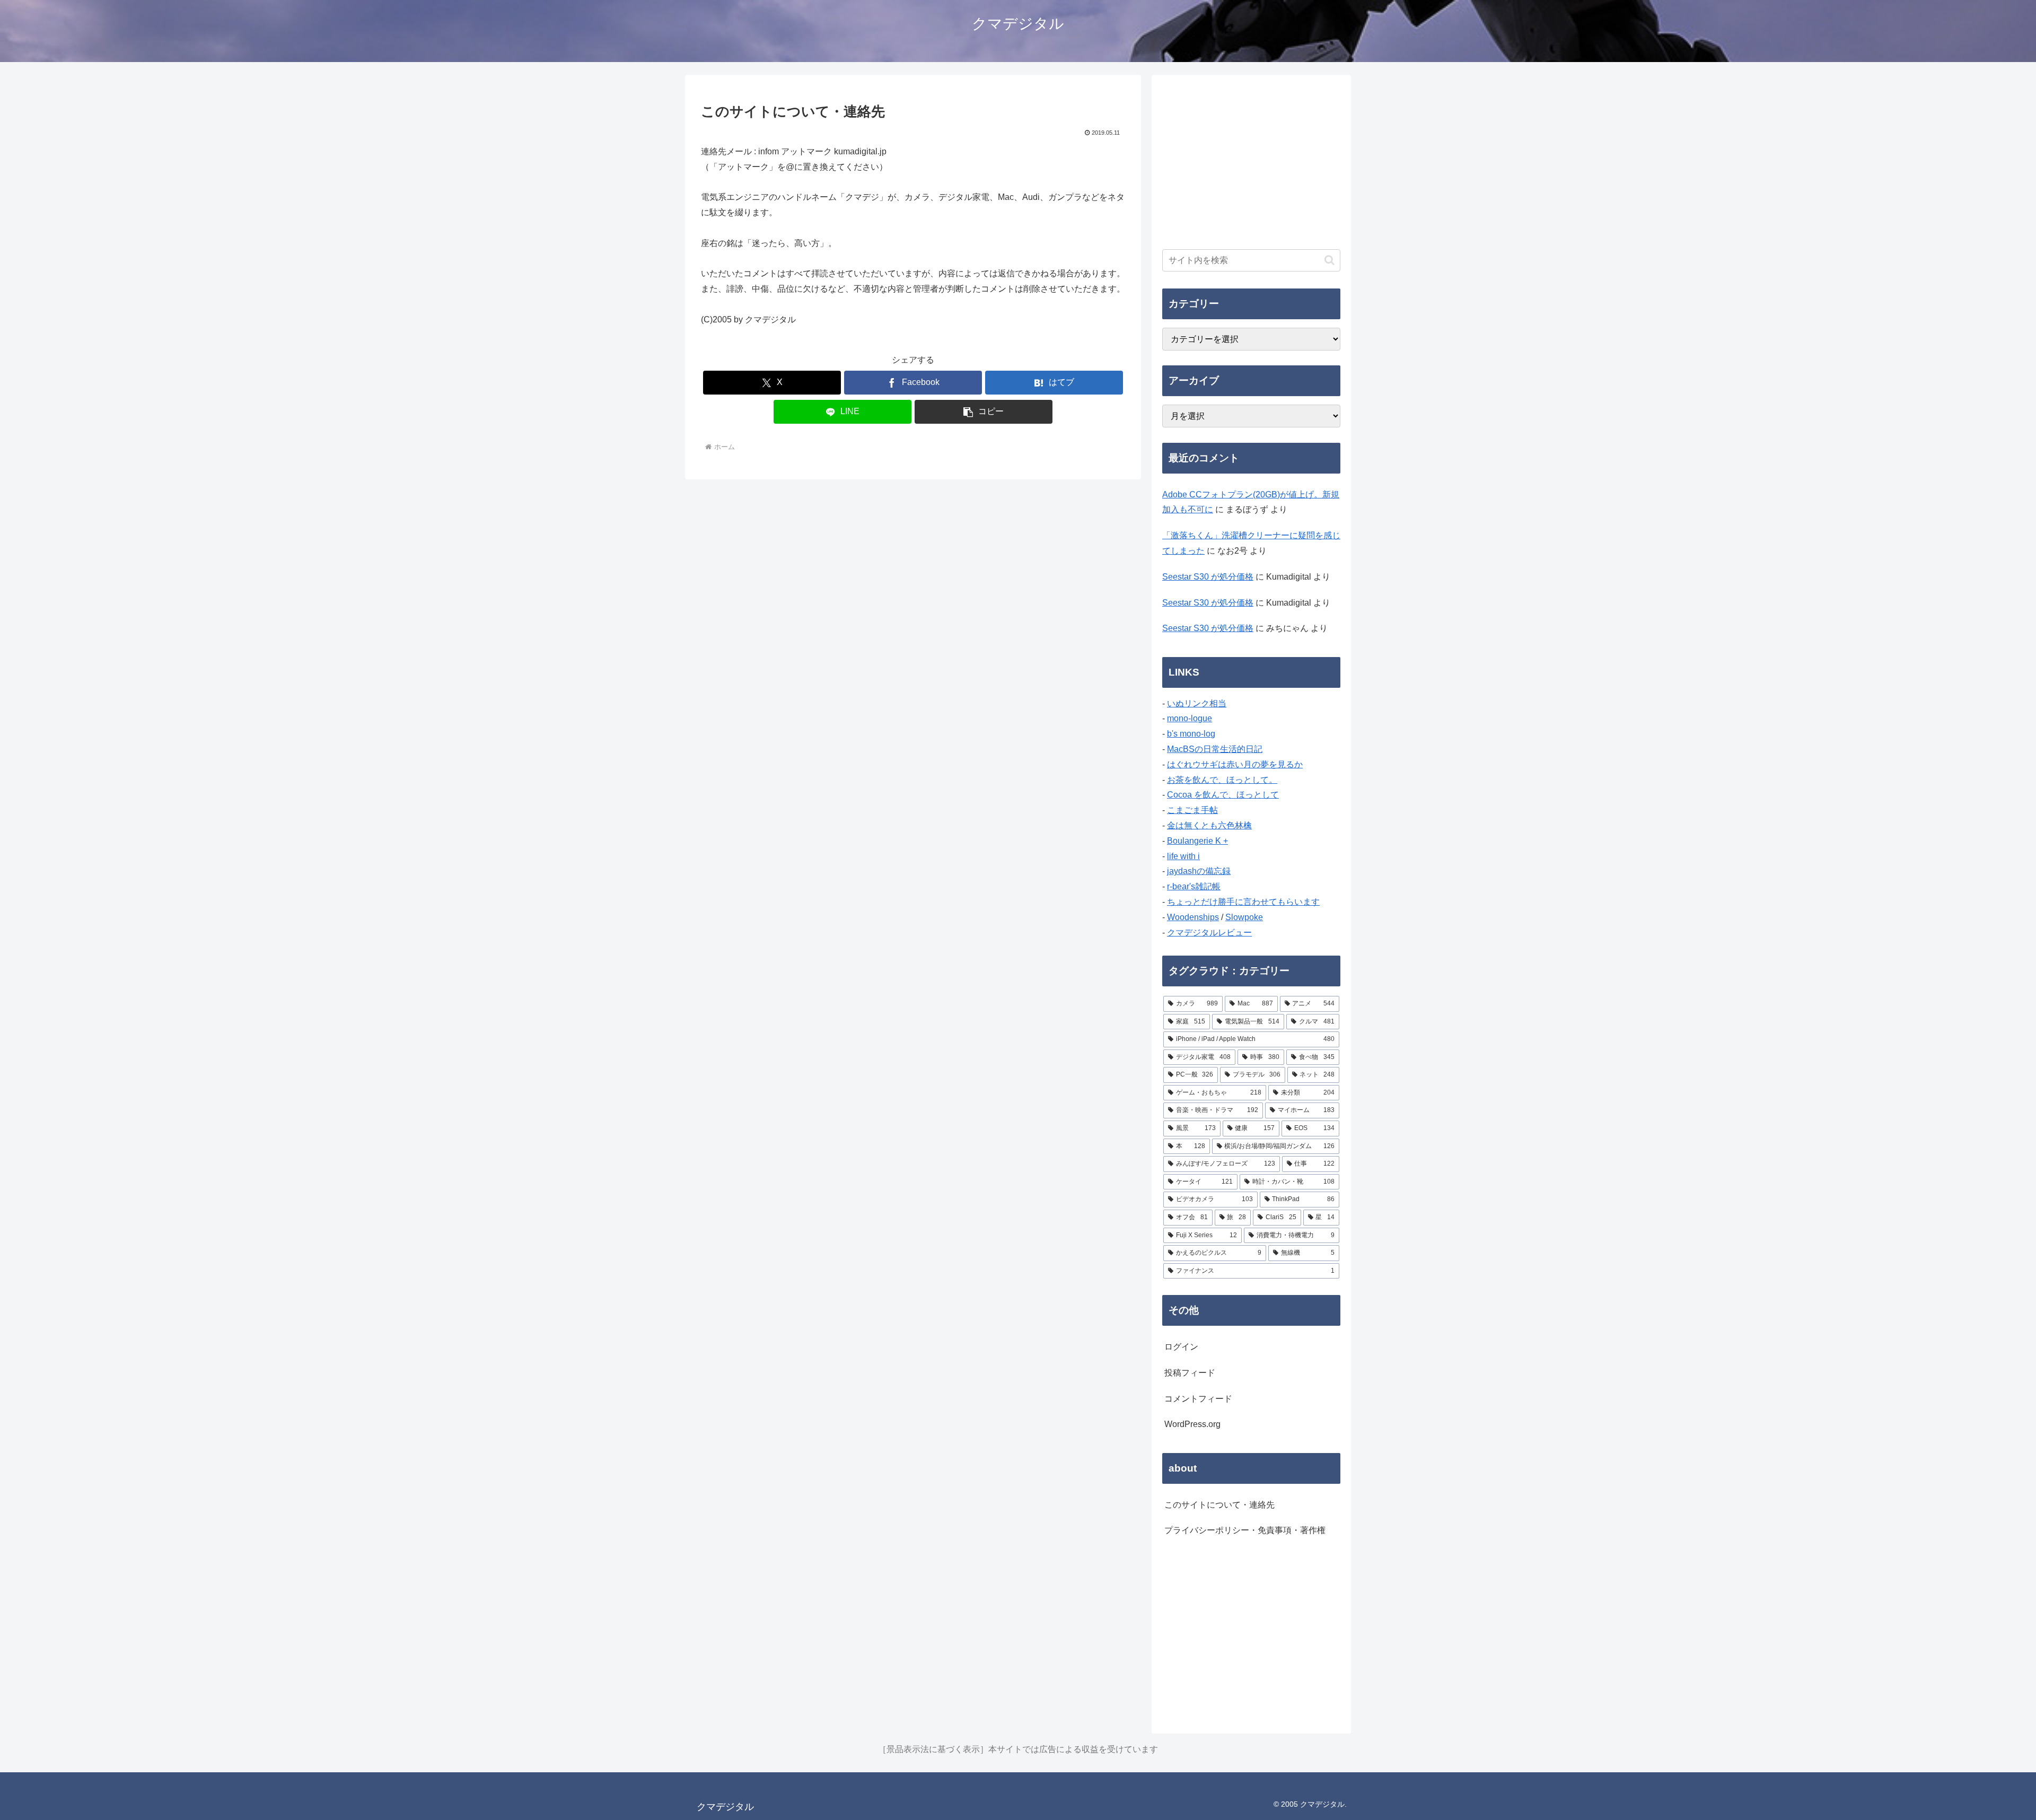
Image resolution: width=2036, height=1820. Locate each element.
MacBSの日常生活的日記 (1215, 749)
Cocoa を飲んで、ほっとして (1223, 795)
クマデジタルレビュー (1209, 933)
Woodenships (1193, 917)
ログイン (1181, 1347)
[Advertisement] (1251, 160)
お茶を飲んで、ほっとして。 (1222, 780)
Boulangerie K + (1197, 841)
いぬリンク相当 (1197, 703)
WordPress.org (1192, 1424)
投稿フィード (1190, 1373)
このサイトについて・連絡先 (1219, 1505)
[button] (984, 412)
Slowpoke (1244, 917)
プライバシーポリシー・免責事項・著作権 (1245, 1530)
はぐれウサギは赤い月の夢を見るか (1235, 764)
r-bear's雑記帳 (1194, 886)
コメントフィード (1198, 1399)
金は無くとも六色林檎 (1209, 825)
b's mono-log (1191, 734)
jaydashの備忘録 (1199, 871)
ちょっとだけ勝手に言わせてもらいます (1243, 902)
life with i (1183, 856)
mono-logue (1190, 718)
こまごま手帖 (1192, 810)
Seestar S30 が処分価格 (1208, 577)
